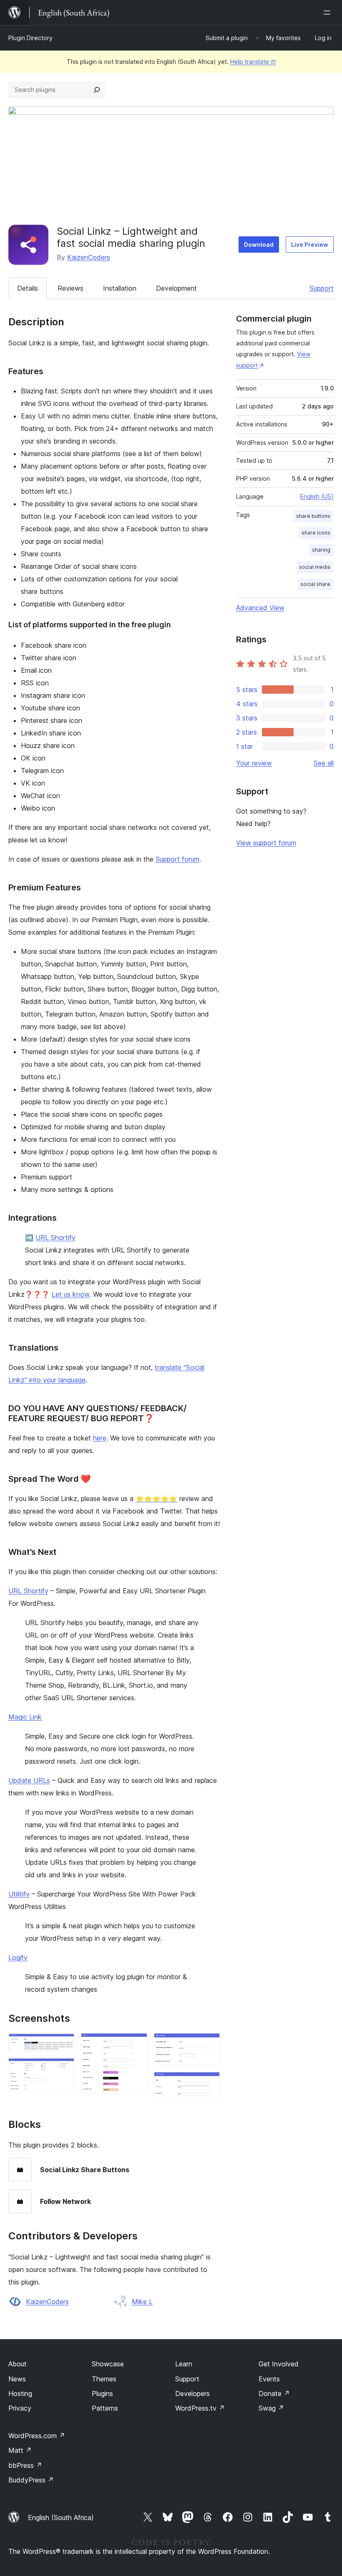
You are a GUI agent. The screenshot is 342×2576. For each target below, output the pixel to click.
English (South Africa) (61, 2518)
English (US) (317, 496)
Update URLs (29, 1780)
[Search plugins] (97, 90)
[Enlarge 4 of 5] (209, 2044)
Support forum (177, 859)
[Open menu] (329, 13)
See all (324, 763)
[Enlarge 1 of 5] (63, 2044)
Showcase (108, 2364)
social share (315, 584)
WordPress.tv (200, 2408)
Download (259, 245)
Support (322, 288)
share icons (316, 533)
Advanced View (260, 608)
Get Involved (279, 2364)
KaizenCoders (89, 257)
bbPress (25, 2465)
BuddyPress (31, 2480)
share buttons (313, 516)
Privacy (20, 2408)
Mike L (142, 2302)
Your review (254, 763)
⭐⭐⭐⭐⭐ (156, 1498)
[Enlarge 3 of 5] (136, 2044)
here (100, 1438)
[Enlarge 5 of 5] (209, 2083)
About (18, 2364)
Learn (184, 2364)
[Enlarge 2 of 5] (63, 2069)
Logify (18, 1957)
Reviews (70, 288)
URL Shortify (55, 1237)
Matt (20, 2450)
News (17, 2379)
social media (315, 567)
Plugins (102, 2393)
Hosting (20, 2393)
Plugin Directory (30, 38)
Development (176, 288)
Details (28, 288)
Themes (104, 2379)
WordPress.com (37, 2436)
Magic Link (25, 1717)
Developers (192, 2393)
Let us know (70, 1294)
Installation (120, 288)
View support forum (266, 843)
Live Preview (310, 245)
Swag (271, 2408)
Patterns (105, 2408)
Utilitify (19, 1894)
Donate (274, 2393)
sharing (321, 550)
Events (269, 2379)
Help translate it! (253, 62)
